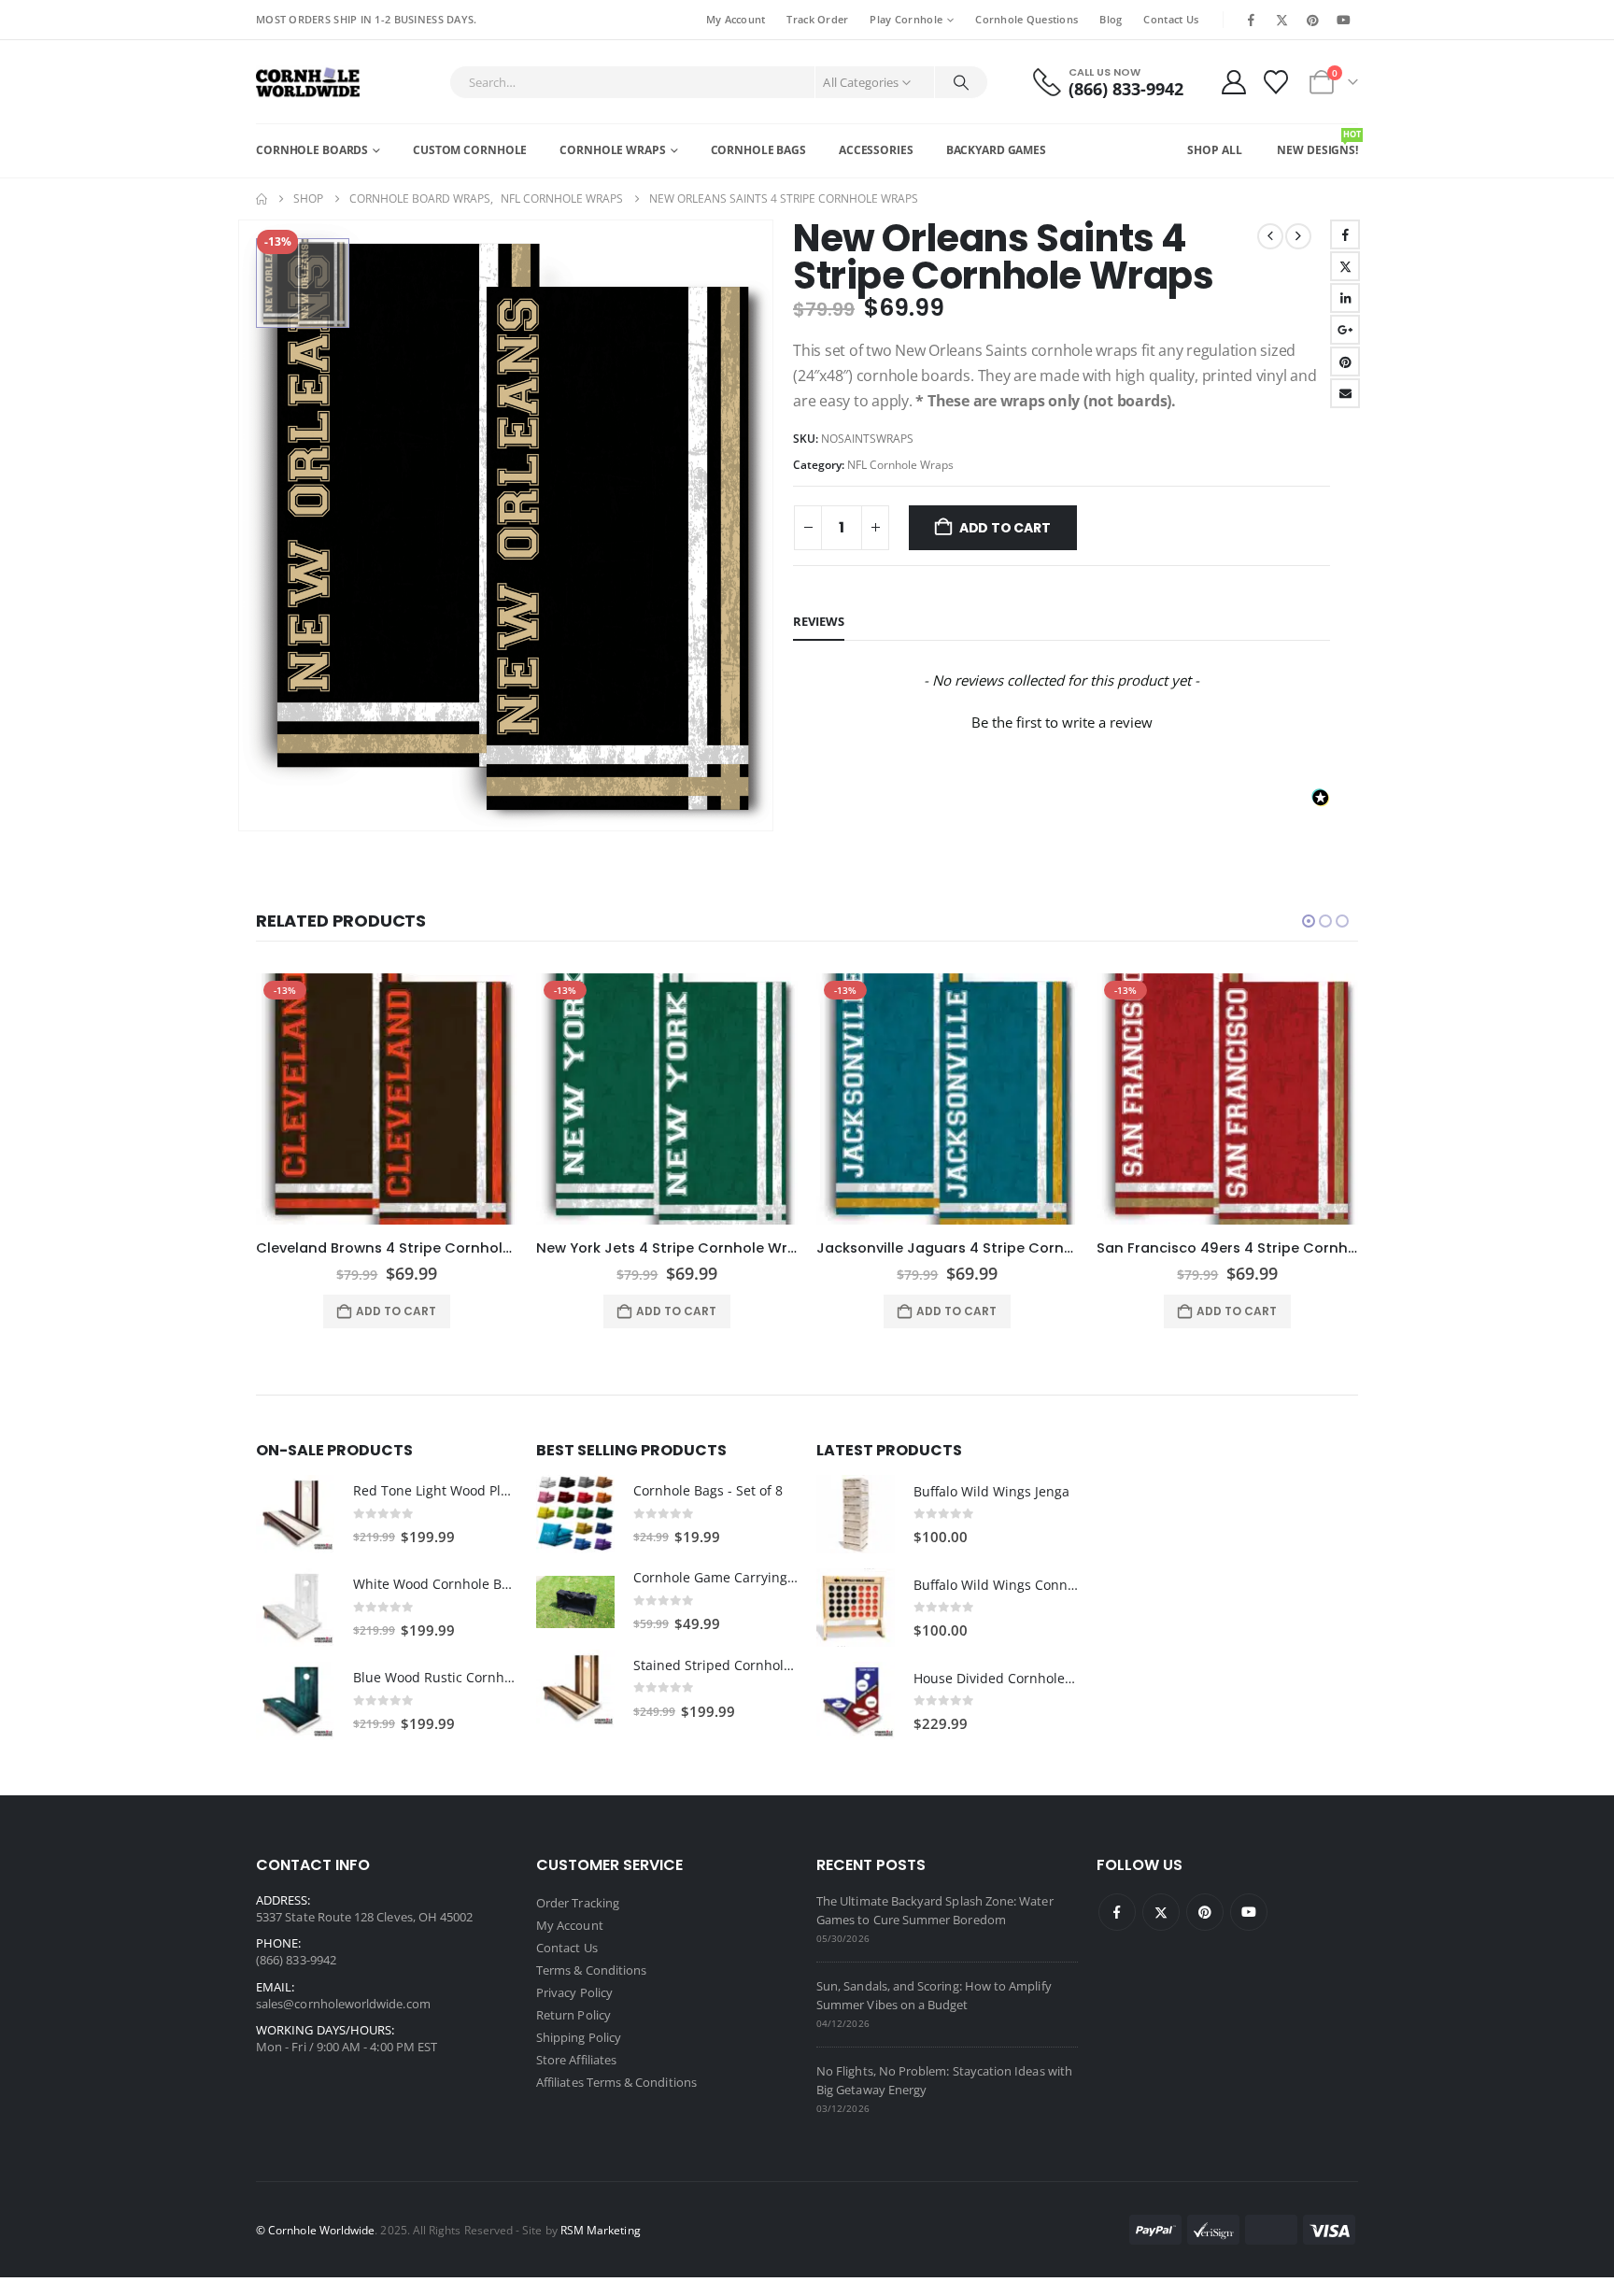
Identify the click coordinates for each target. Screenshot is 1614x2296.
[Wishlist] (1276, 82)
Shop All (1214, 150)
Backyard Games (996, 150)
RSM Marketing (601, 2230)
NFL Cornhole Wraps (900, 465)
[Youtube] (1344, 20)
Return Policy (573, 2015)
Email (1345, 393)
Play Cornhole (906, 19)
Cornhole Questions (1026, 19)
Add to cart (1005, 528)
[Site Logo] (308, 82)
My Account (736, 19)
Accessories (876, 150)
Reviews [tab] (819, 621)
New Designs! (1317, 143)
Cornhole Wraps (612, 150)
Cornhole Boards (312, 150)
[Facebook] (1251, 20)
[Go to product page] (295, 1514)
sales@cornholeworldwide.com (343, 2004)
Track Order (817, 19)
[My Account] (1233, 82)
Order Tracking (578, 1903)
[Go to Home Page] (262, 199)
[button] (1062, 720)
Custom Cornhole (470, 150)
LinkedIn (1345, 298)
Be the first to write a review (1062, 722)
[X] (1281, 20)
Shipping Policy (579, 2037)
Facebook (1345, 234)
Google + (1345, 330)
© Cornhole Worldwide (315, 2230)
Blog (1111, 19)
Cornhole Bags (758, 150)
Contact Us (1171, 19)
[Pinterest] (1313, 20)
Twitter (1345, 266)
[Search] (961, 82)
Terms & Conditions (591, 1970)
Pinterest (1345, 361)
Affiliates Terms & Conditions (616, 2082)
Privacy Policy (574, 1992)
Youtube (1249, 1912)
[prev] (1270, 236)
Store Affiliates (576, 2060)
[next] (1298, 236)
